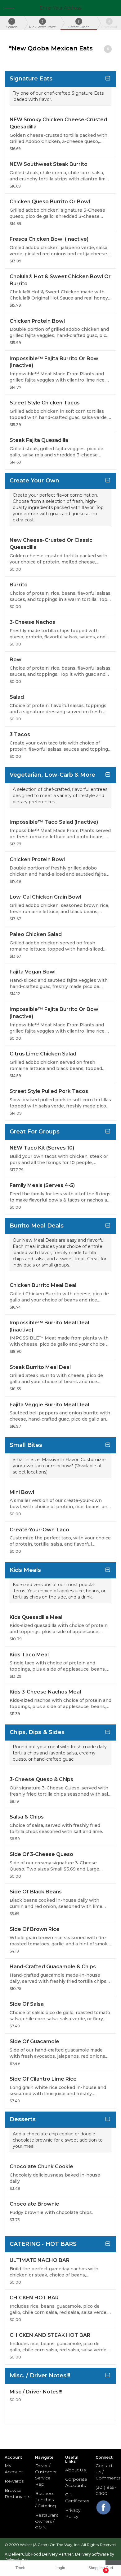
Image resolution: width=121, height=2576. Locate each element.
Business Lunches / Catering (45, 2500)
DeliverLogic (17, 2559)
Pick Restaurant (42, 24)
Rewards (14, 2481)
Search (12, 24)
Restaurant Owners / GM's (47, 2521)
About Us (75, 2470)
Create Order (79, 24)
